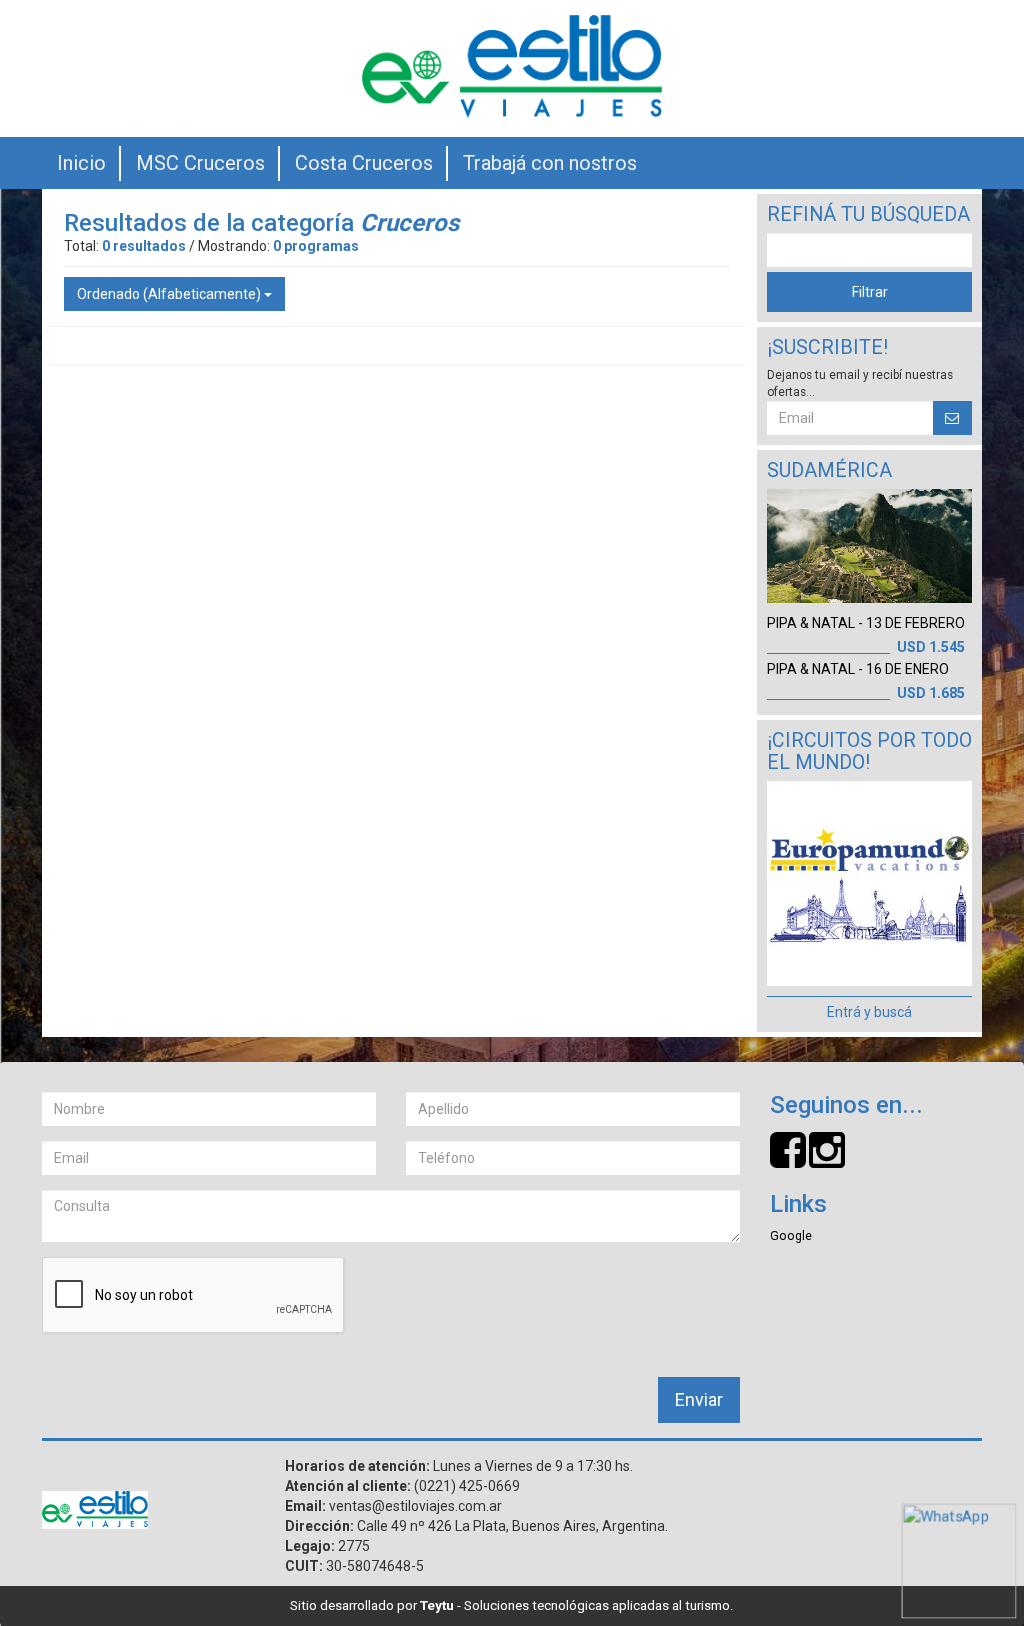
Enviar (699, 1399)
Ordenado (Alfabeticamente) (170, 294)
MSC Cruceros (200, 163)
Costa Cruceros (364, 163)
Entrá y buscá (869, 1012)
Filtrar (870, 292)
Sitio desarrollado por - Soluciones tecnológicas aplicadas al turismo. (512, 1605)
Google (791, 1235)
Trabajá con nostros (550, 163)
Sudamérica (829, 470)
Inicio (81, 163)
